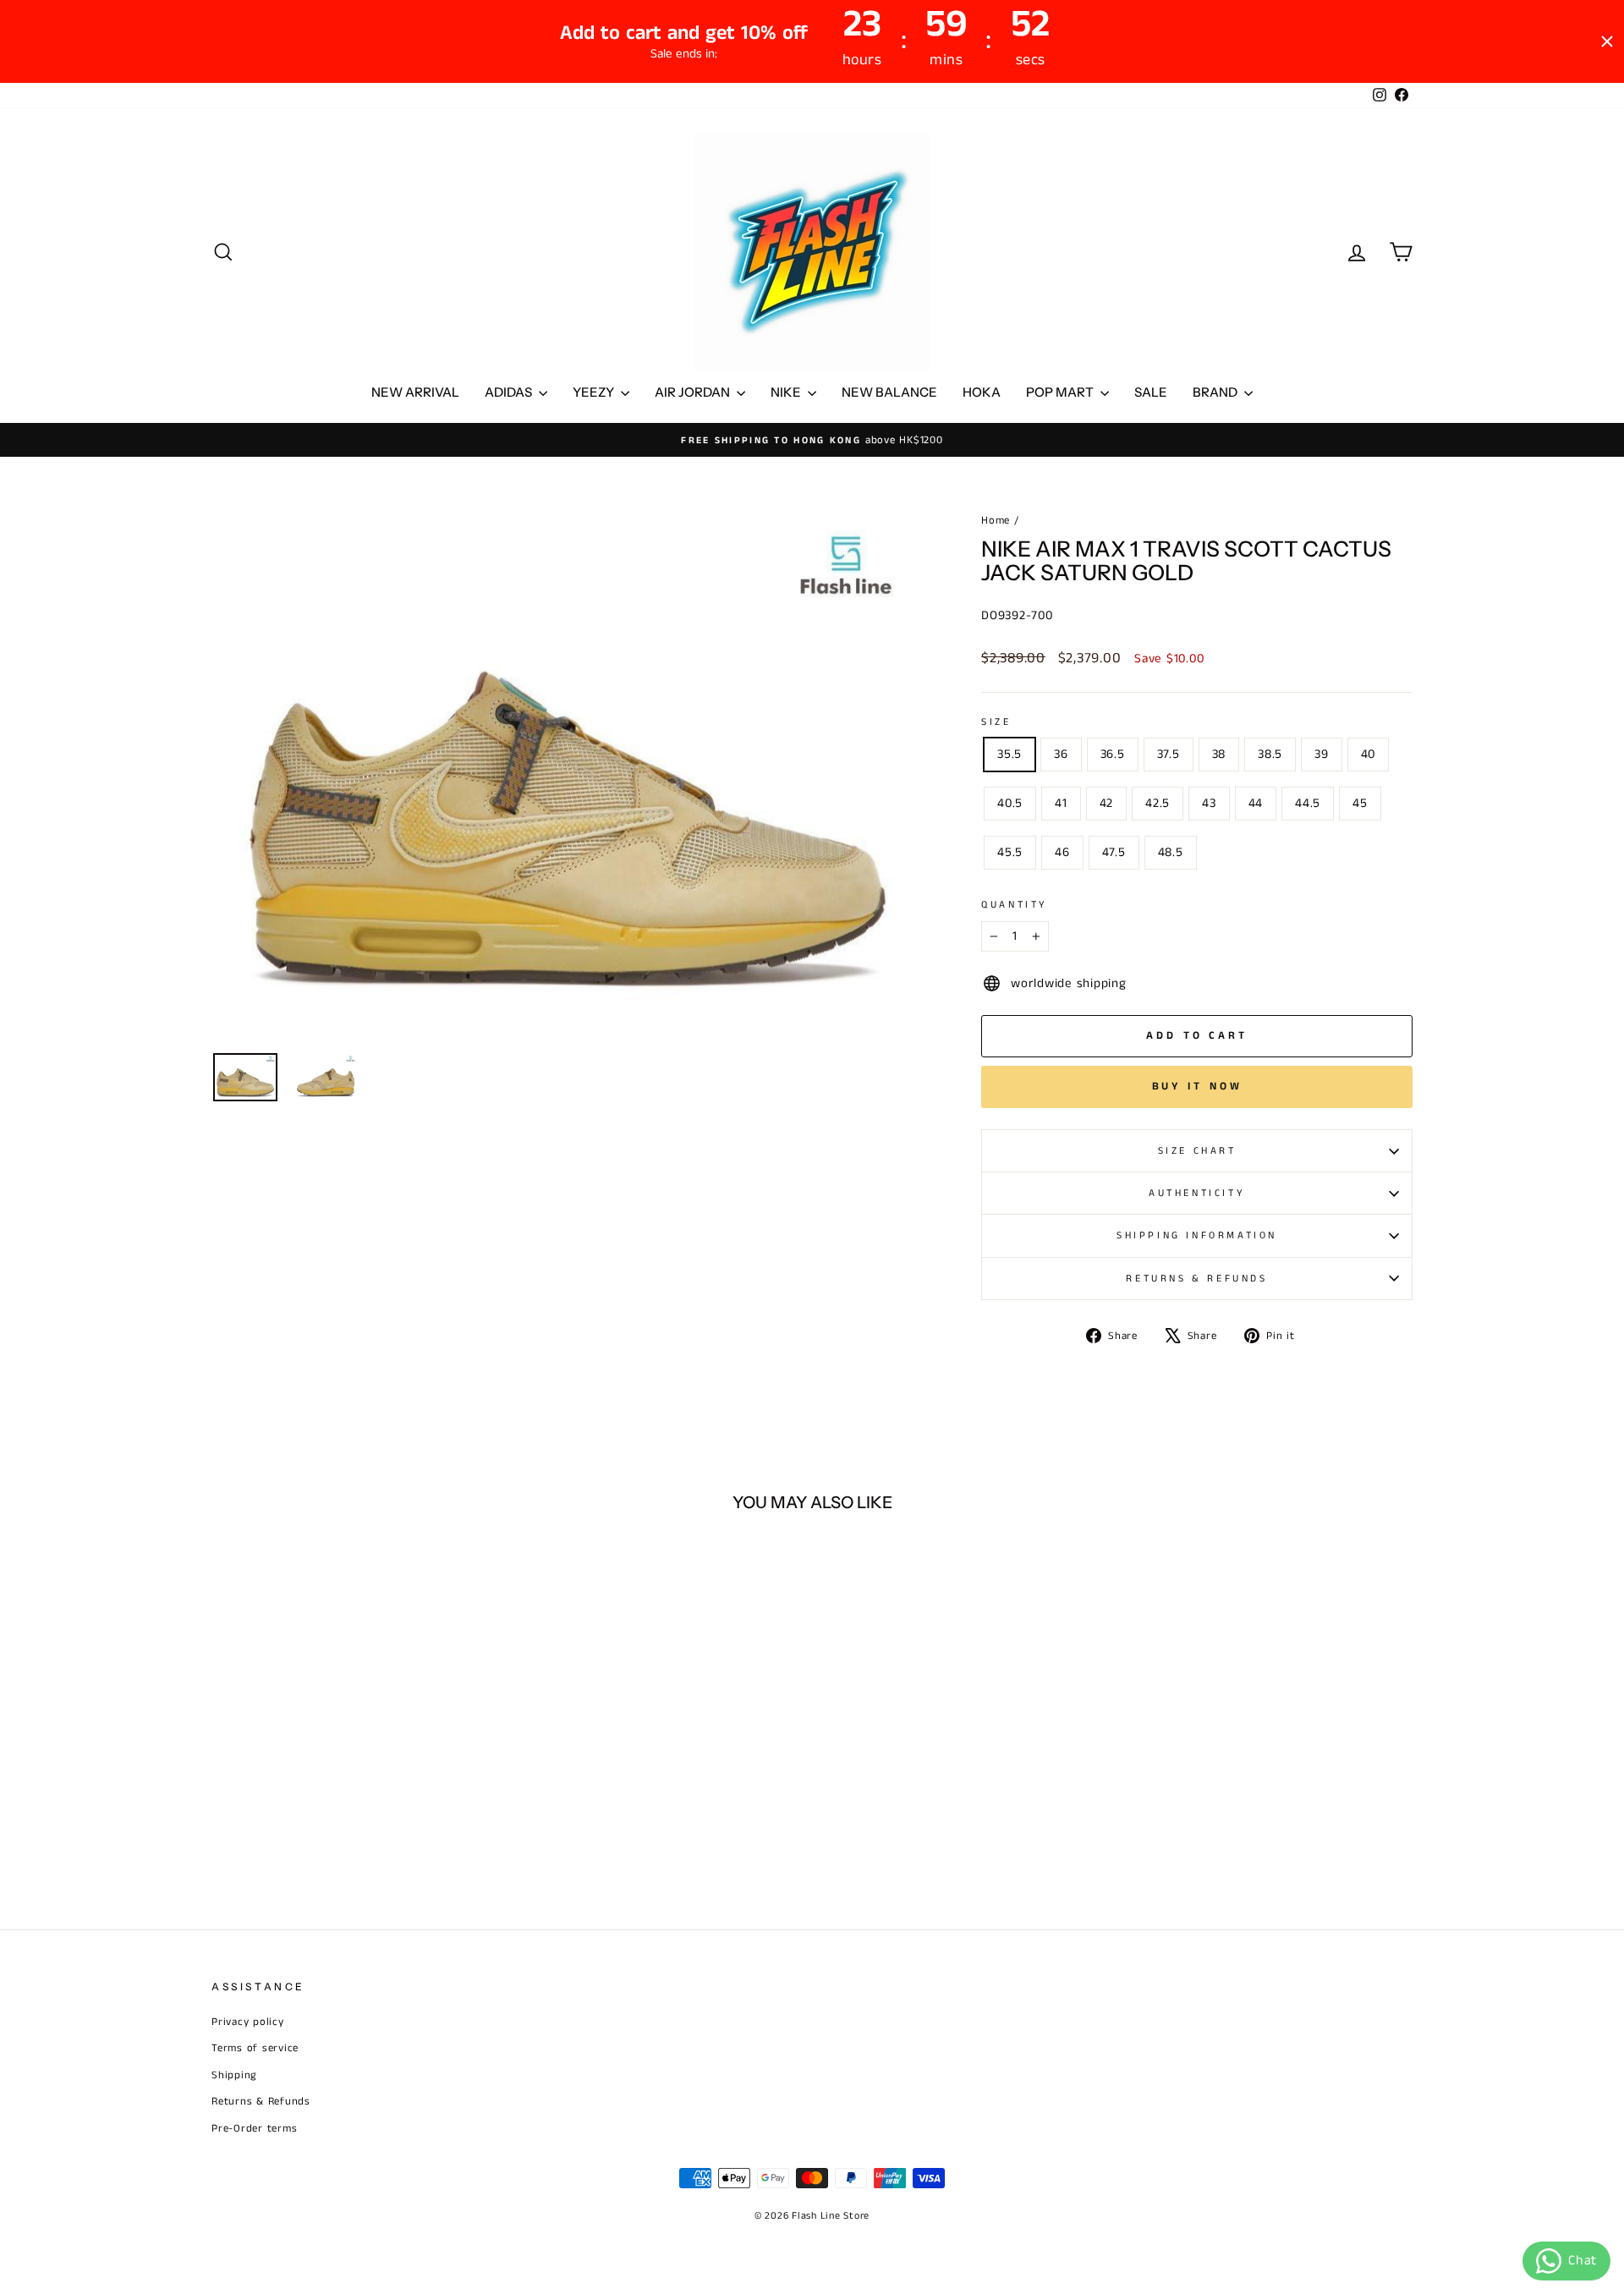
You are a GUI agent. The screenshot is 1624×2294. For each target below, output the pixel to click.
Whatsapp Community (767, 1144)
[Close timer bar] (1607, 41)
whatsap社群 (766, 1124)
